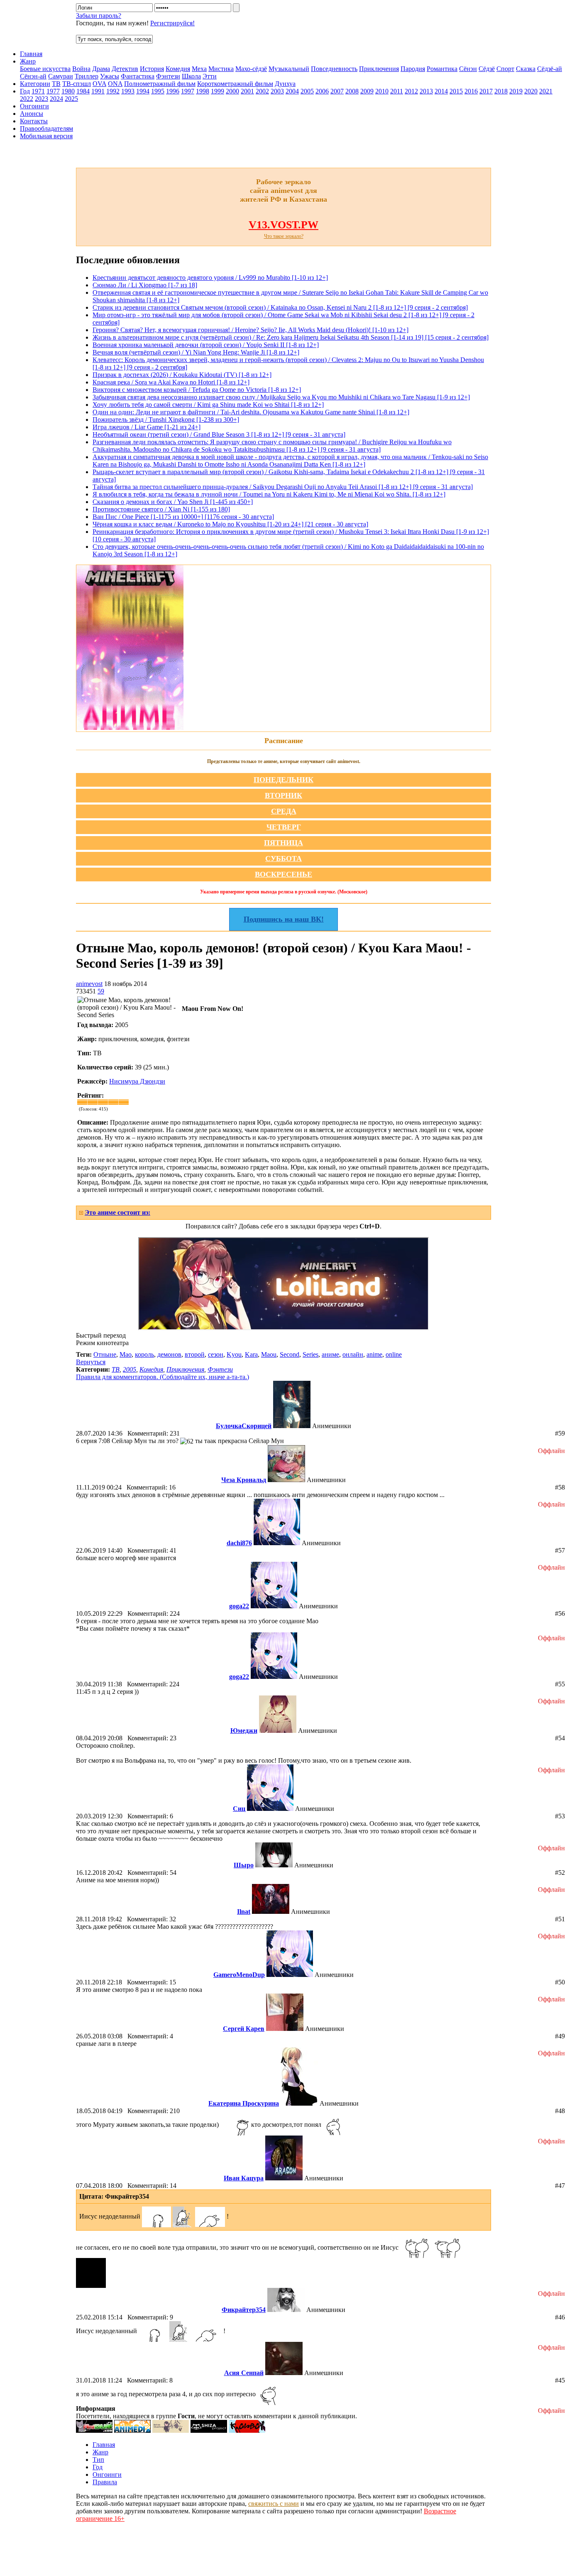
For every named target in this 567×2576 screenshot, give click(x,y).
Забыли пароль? (99, 16)
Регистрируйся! (172, 23)
